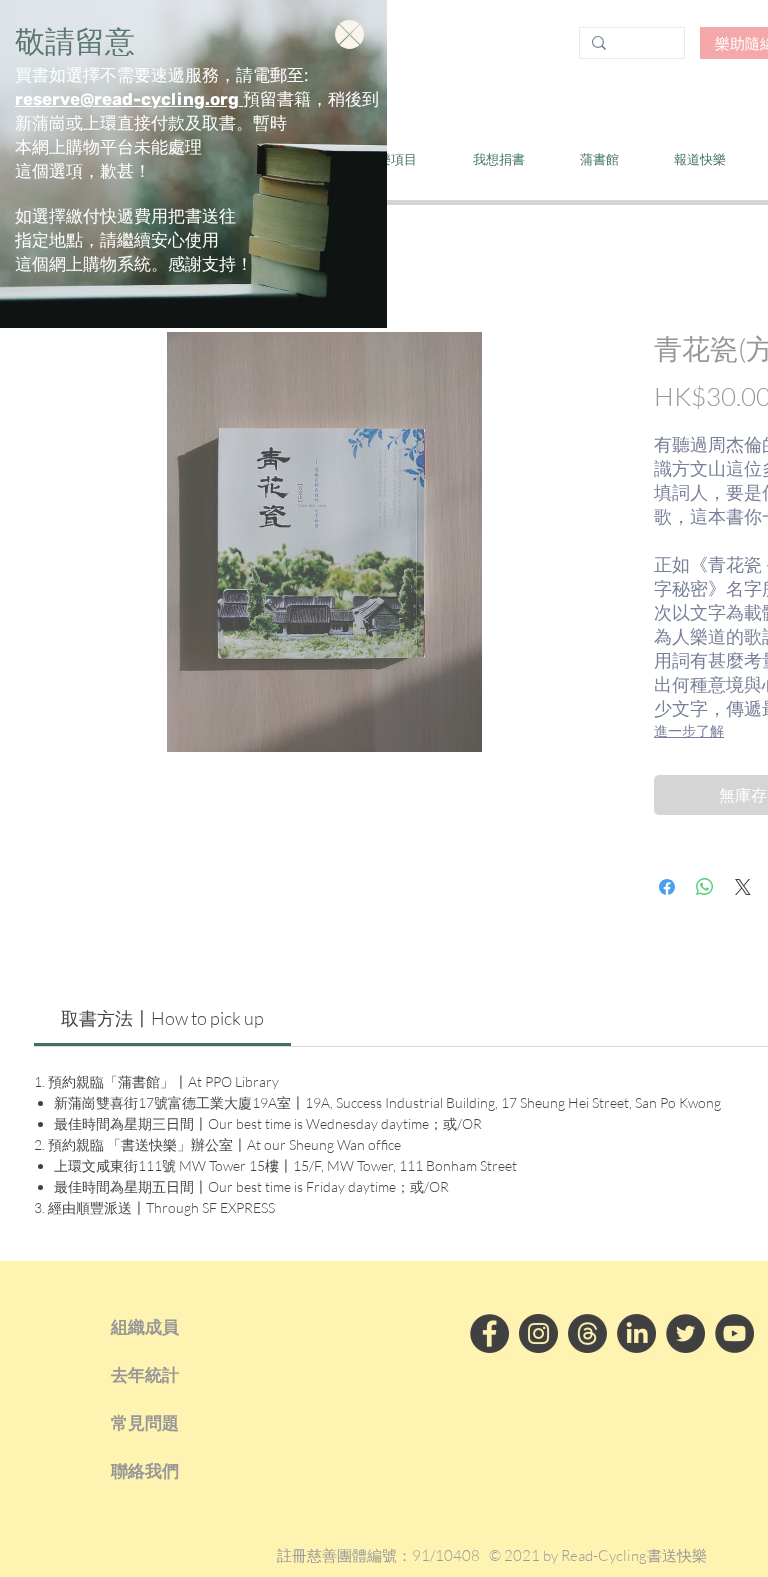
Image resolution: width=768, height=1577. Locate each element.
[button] (349, 34)
